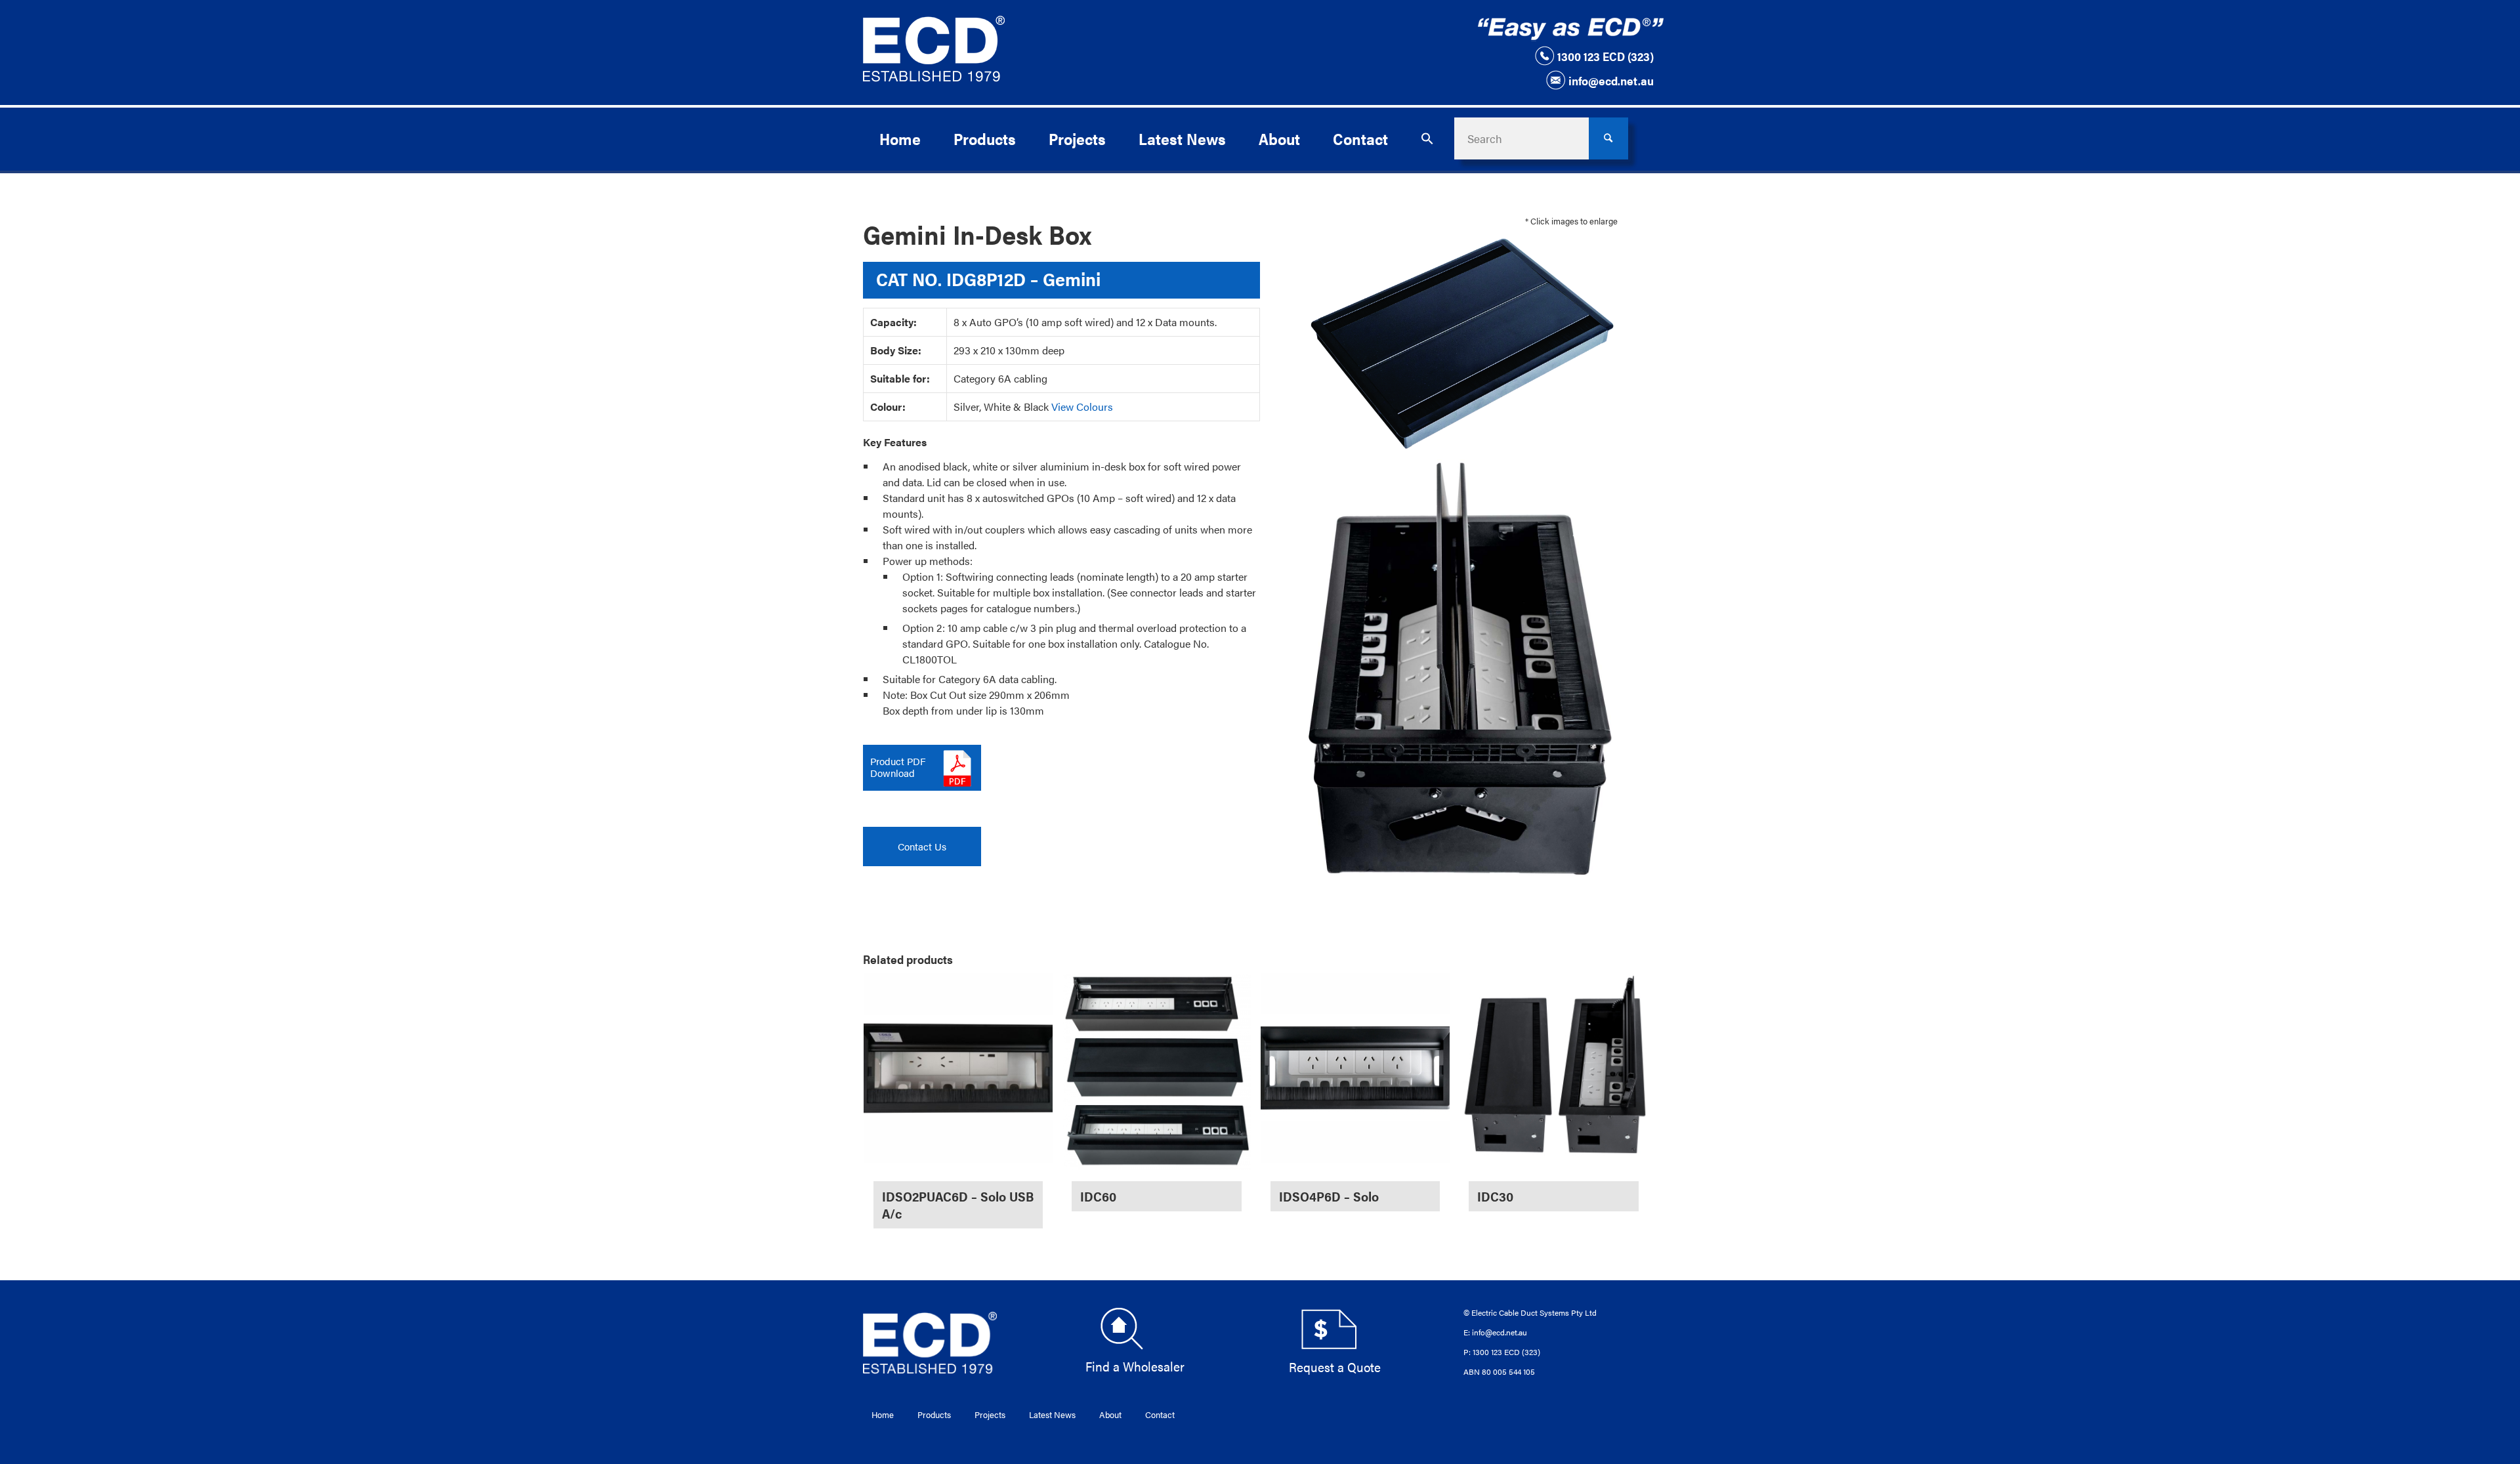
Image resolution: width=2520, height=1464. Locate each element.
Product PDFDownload (898, 767)
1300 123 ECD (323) (1606, 56)
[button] (1427, 138)
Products (934, 1414)
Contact (1160, 1414)
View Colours (1082, 407)
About (1110, 1414)
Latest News (1052, 1414)
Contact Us (922, 846)
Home (883, 1414)
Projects (990, 1414)
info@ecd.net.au (1611, 80)
